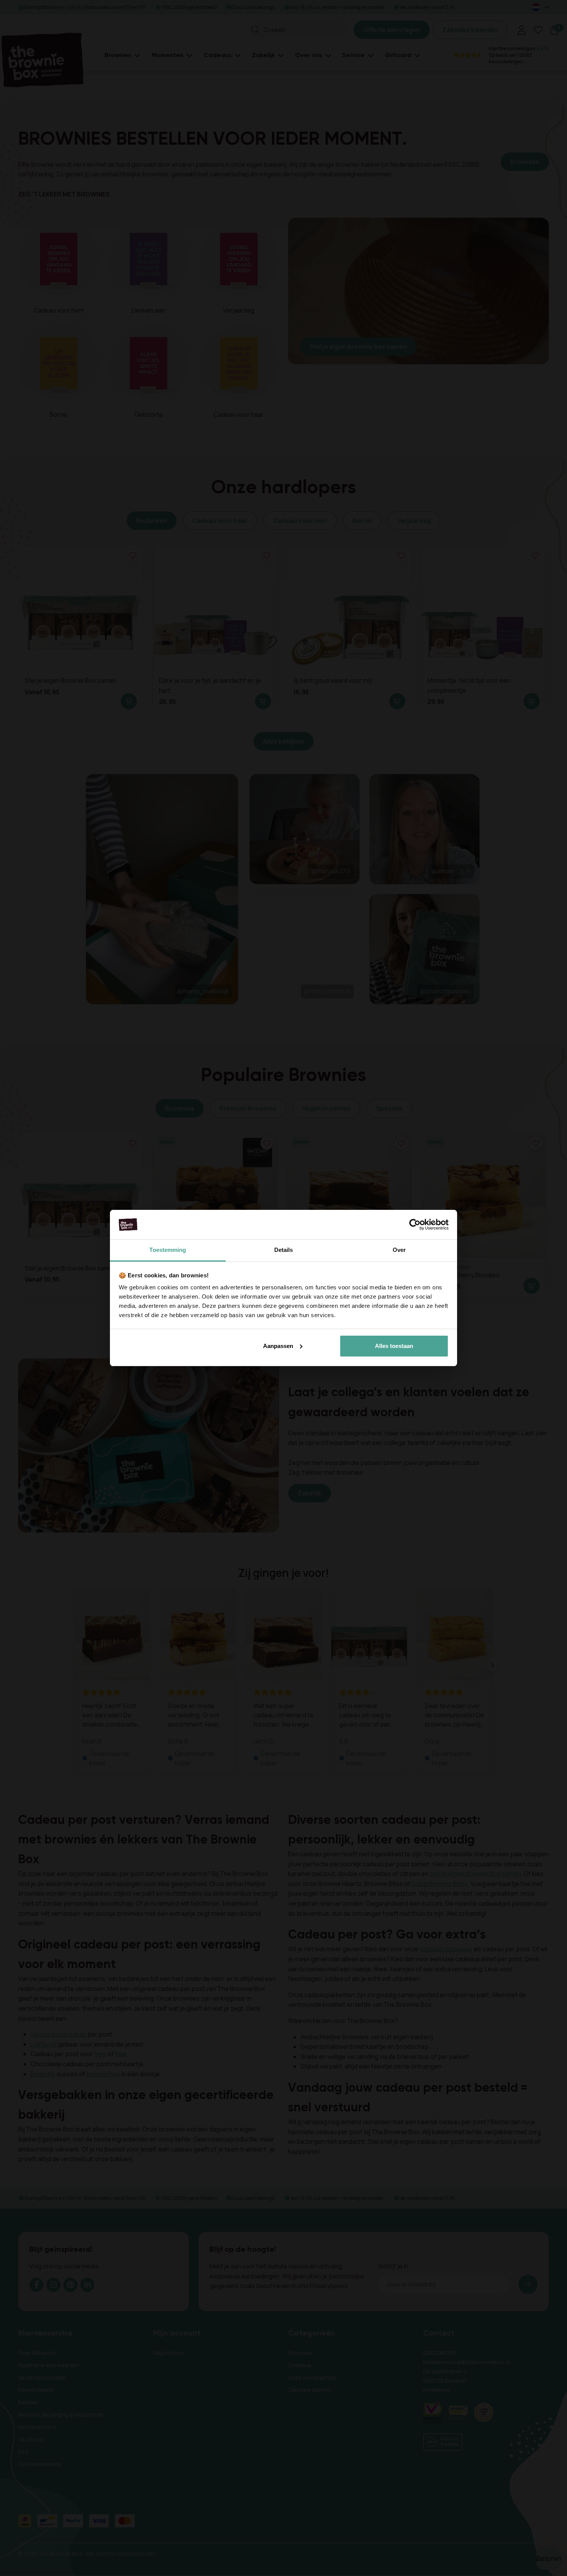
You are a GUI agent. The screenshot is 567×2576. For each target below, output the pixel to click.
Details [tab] (284, 1250)
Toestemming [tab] (168, 1250)
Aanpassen (278, 1346)
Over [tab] (399, 1250)
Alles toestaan (394, 1346)
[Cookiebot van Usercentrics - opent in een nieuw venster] (415, 1225)
